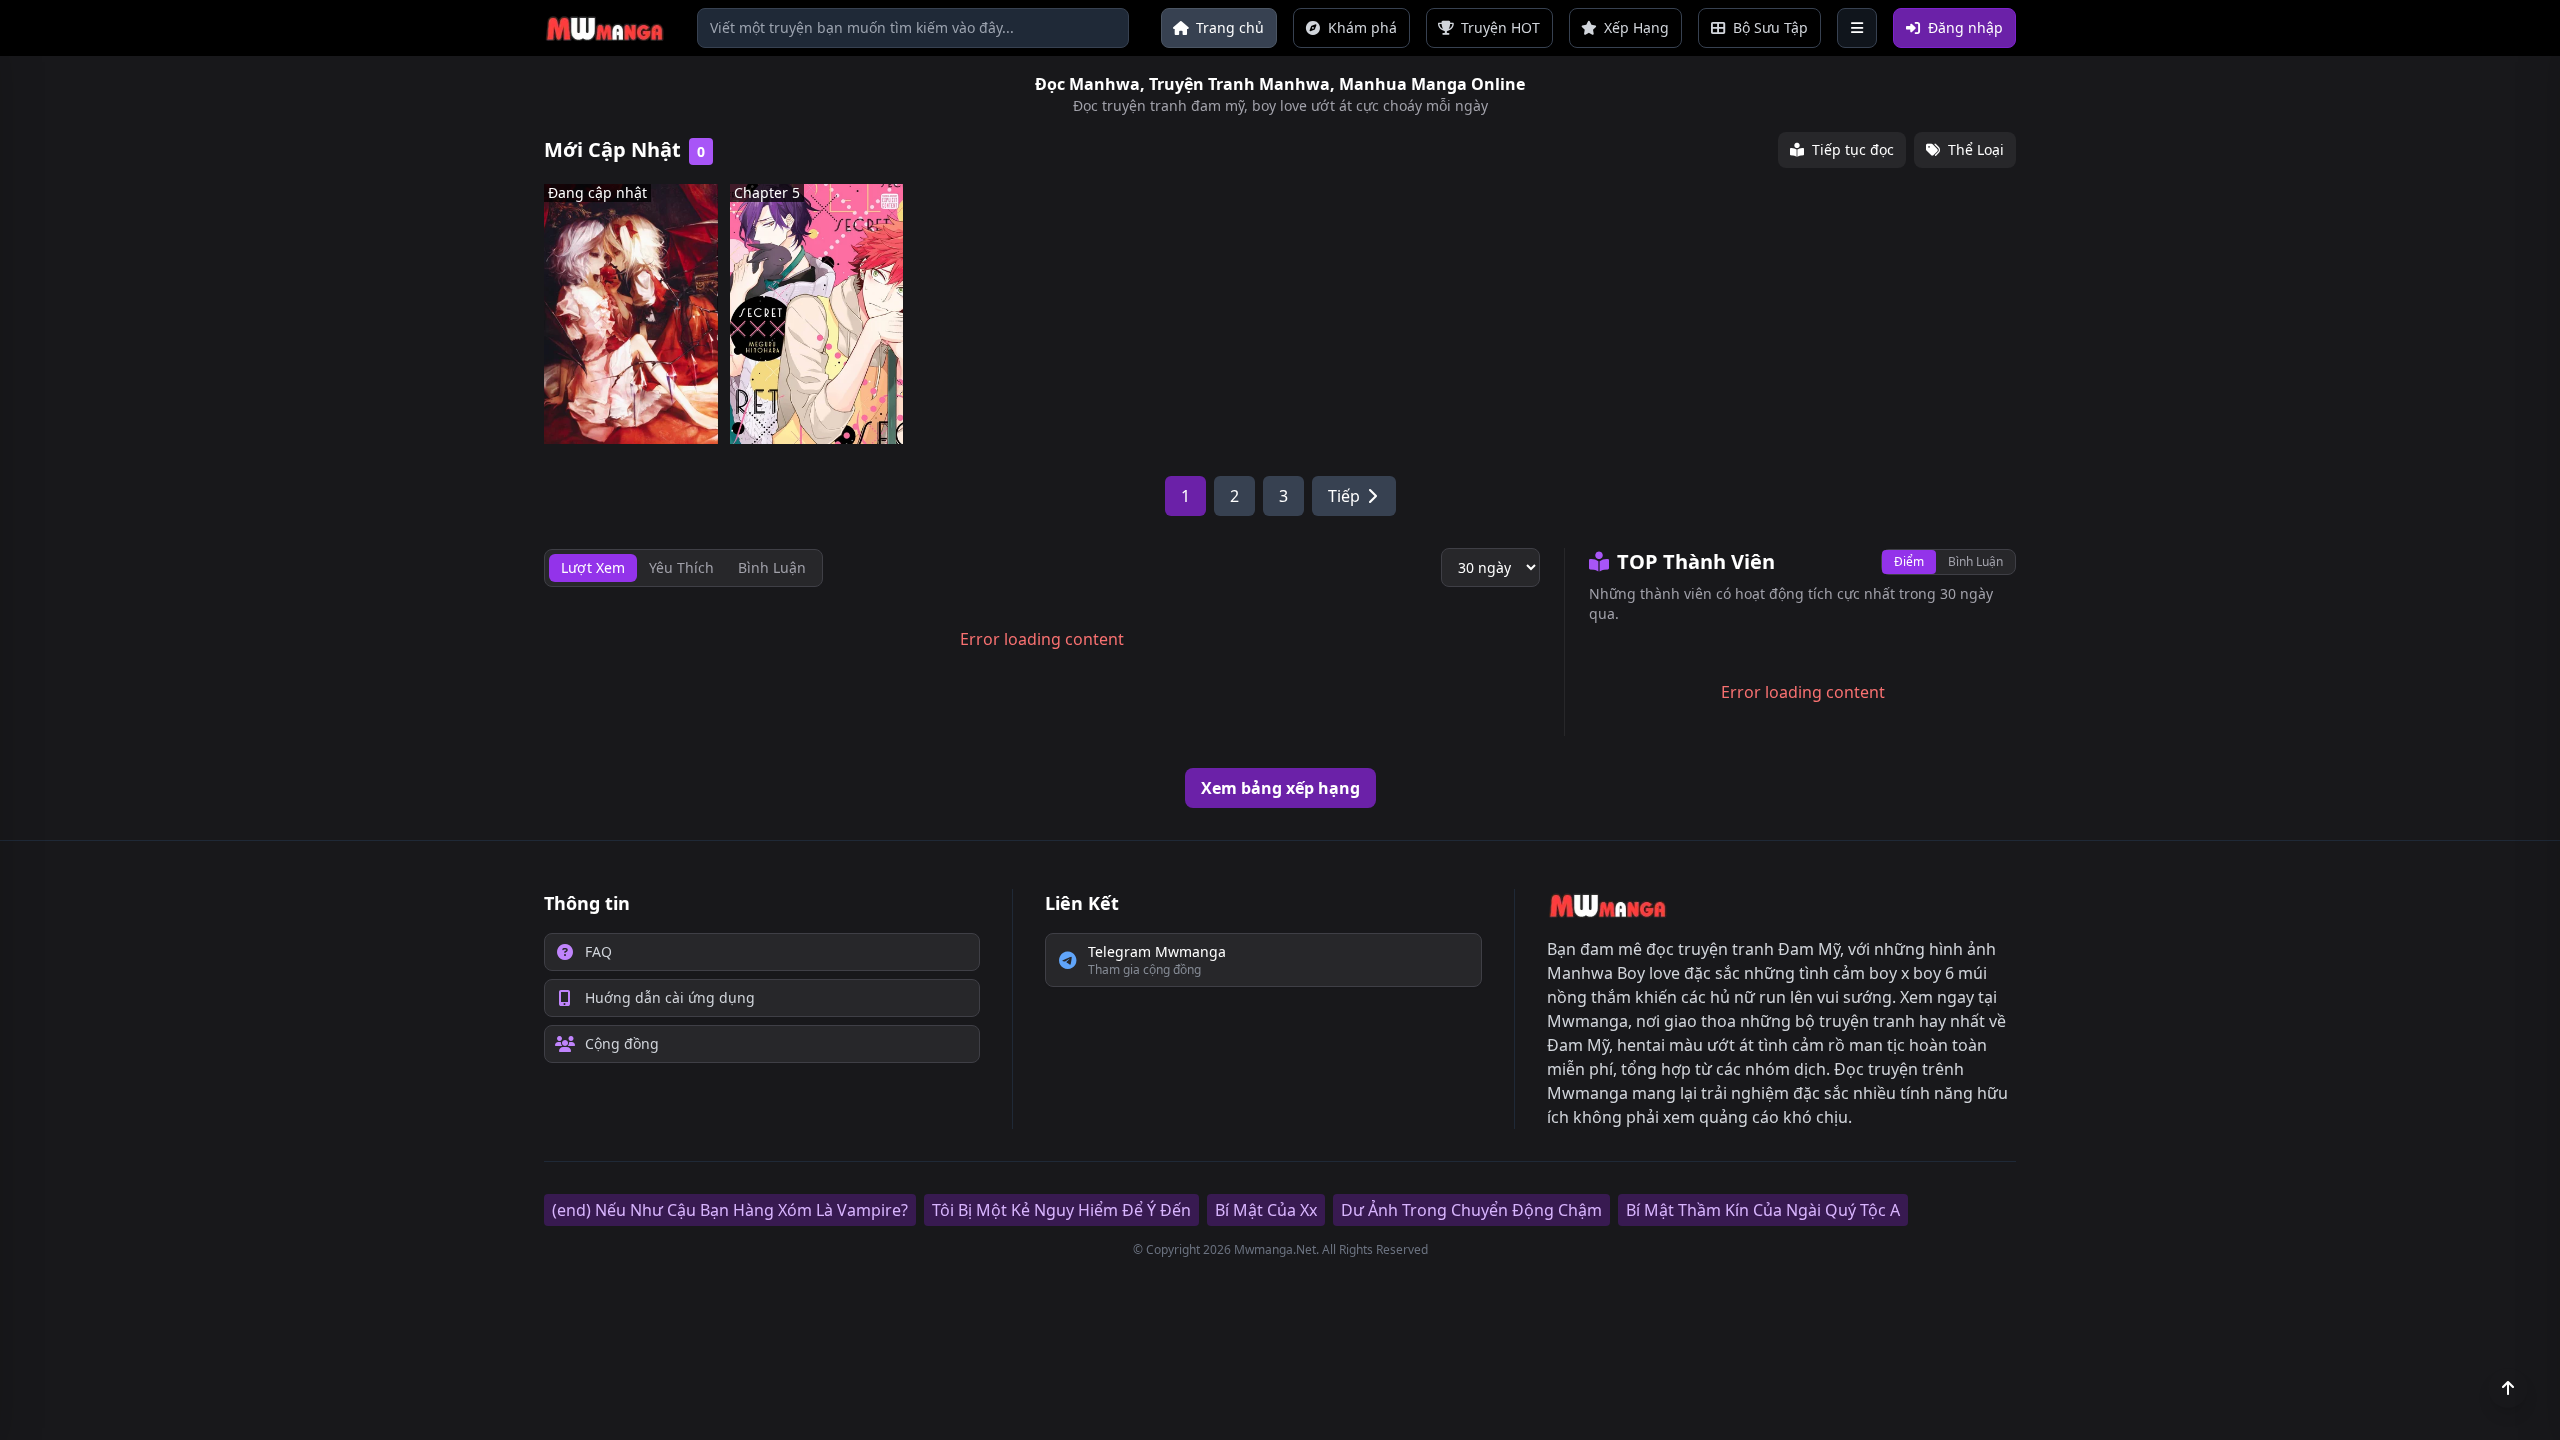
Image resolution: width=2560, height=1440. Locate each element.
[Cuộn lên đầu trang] (2508, 1388)
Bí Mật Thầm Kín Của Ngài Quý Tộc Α (1763, 1210)
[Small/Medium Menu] (1857, 28)
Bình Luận (1975, 561)
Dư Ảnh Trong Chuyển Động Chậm (1471, 1210)
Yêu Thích (681, 567)
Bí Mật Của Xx (1266, 1210)
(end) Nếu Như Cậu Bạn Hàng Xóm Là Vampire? (730, 1210)
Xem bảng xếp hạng (1280, 788)
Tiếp (1344, 496)
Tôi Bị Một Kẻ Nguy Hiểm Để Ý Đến (1061, 1210)
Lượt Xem (593, 567)
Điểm (1909, 561)
